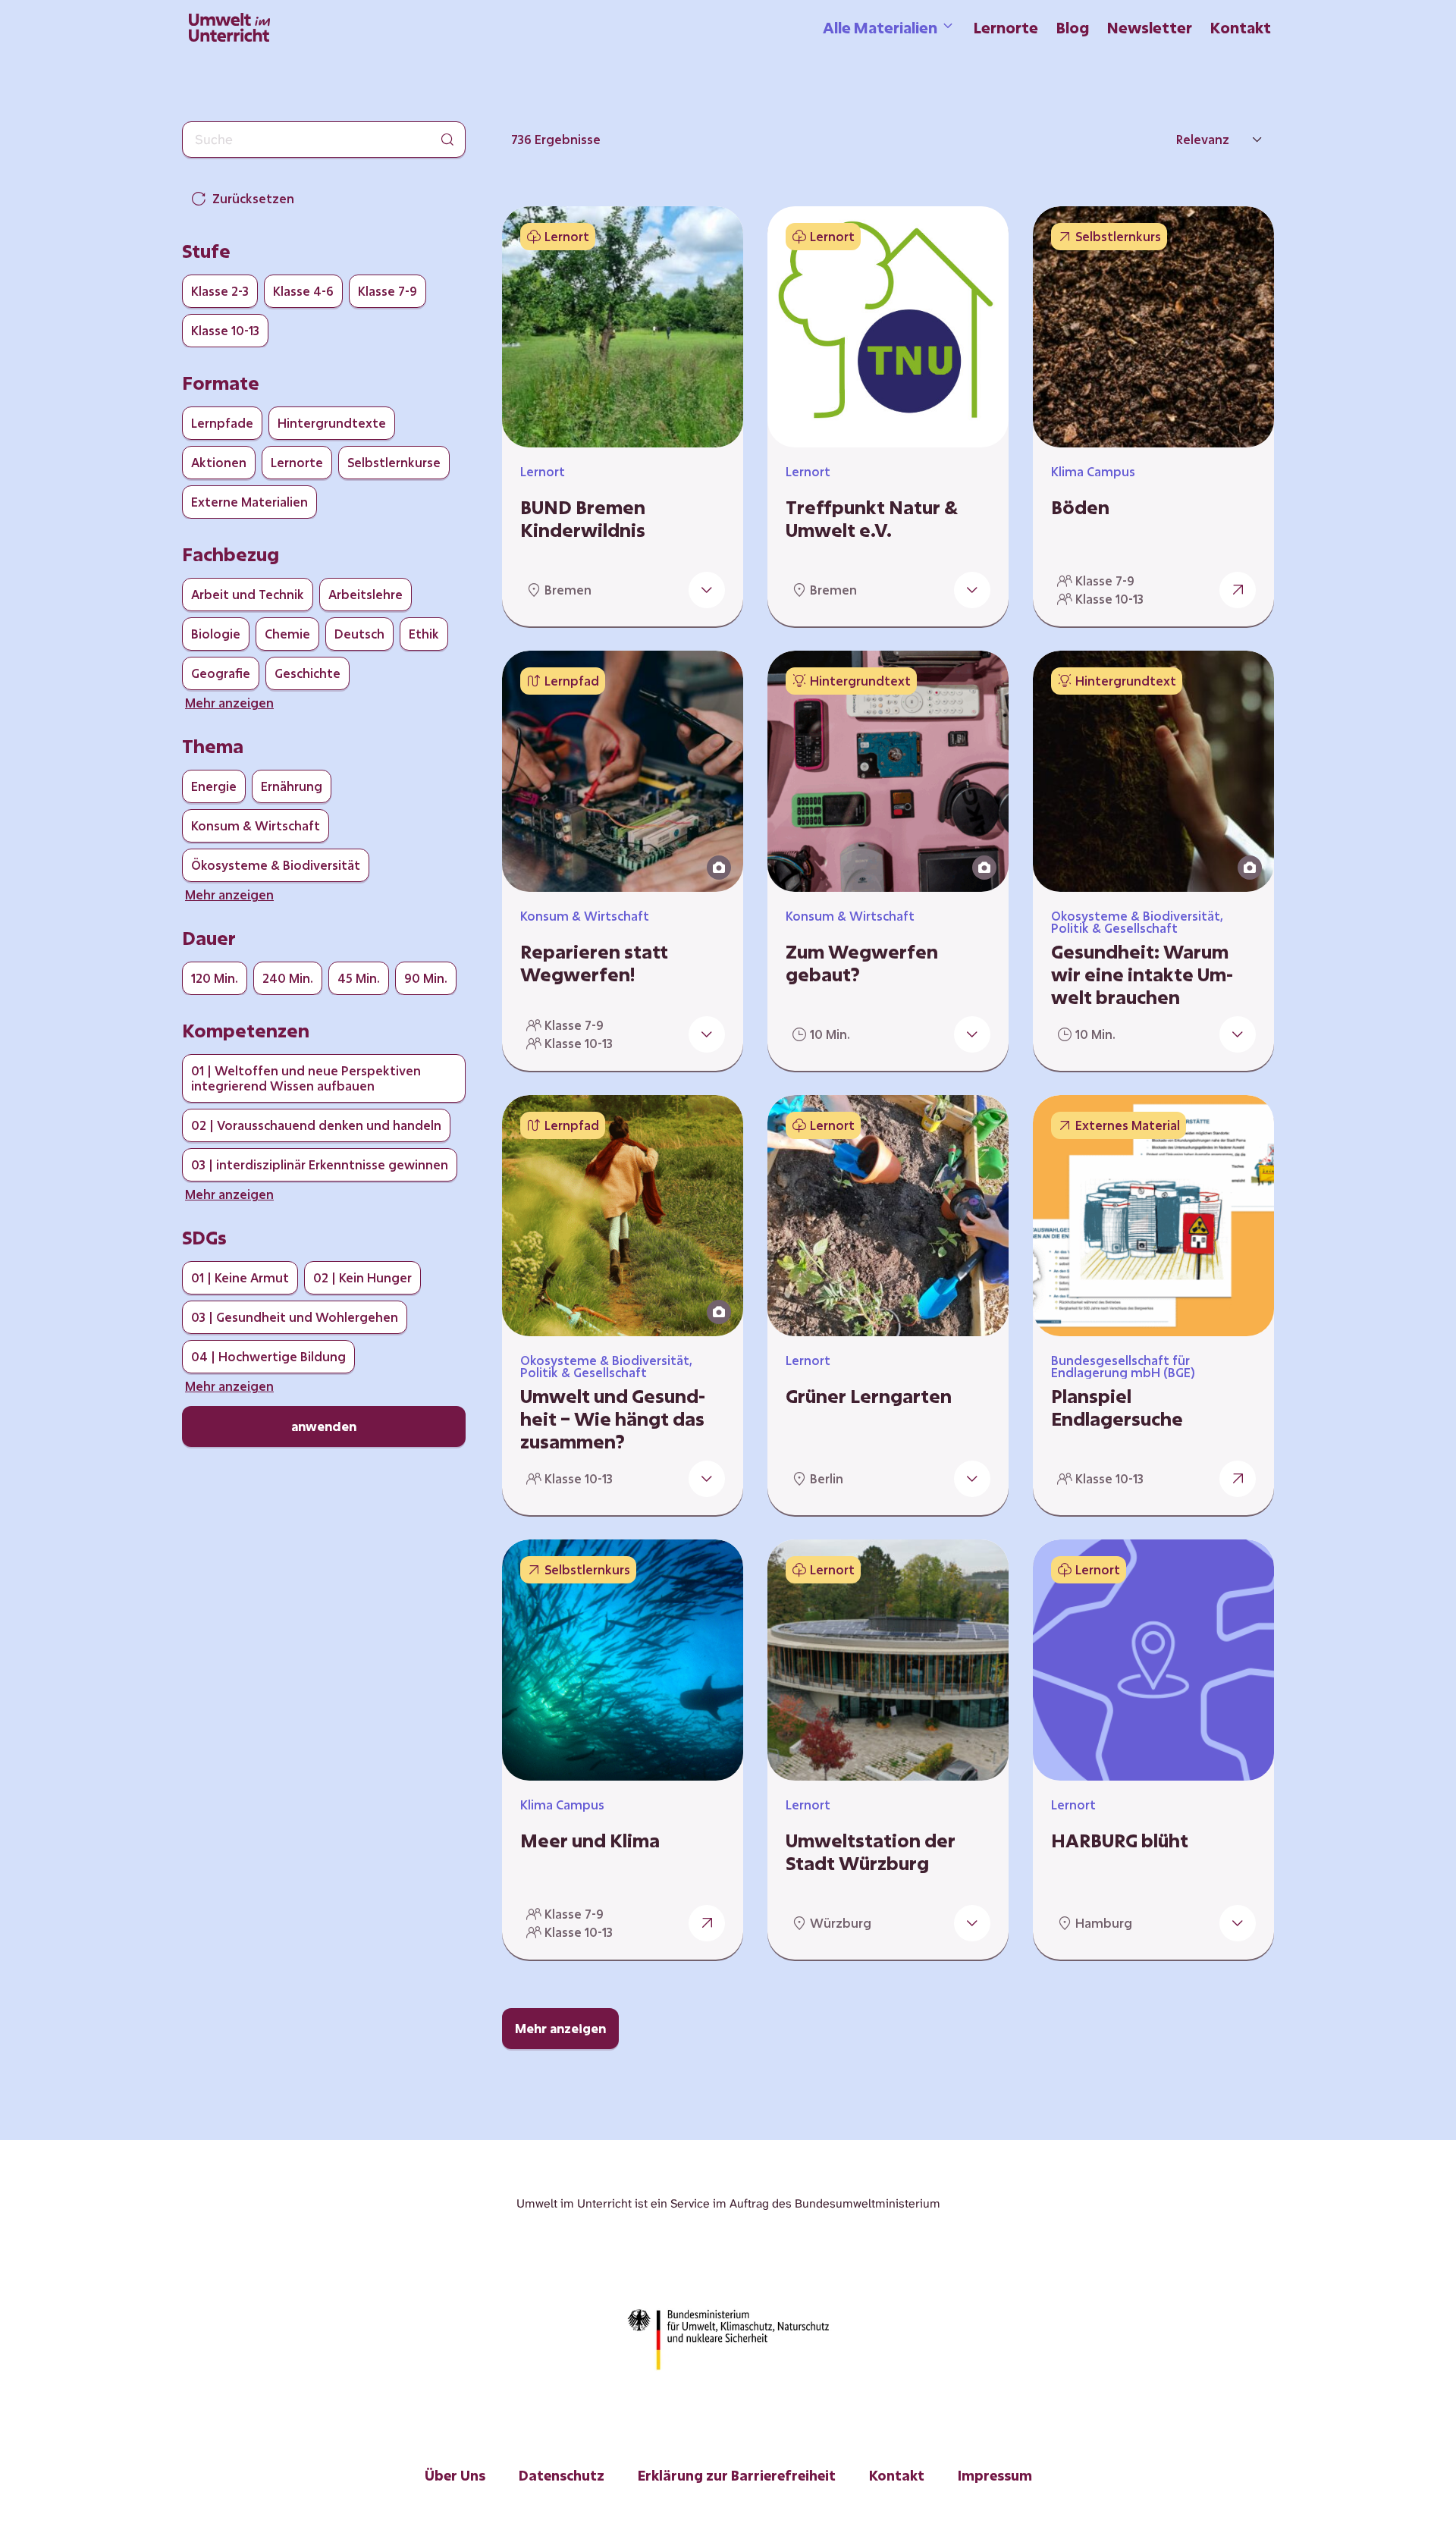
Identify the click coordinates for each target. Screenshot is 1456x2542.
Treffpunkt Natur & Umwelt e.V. (872, 519)
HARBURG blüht (1120, 1841)
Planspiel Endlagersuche (1117, 1408)
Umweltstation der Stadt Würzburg (871, 1852)
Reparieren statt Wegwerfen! (594, 963)
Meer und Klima (590, 1841)
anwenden (324, 1426)
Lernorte (1006, 27)
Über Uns (455, 2475)
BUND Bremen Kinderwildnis (583, 519)
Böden (1080, 507)
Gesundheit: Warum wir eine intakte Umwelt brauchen (1142, 974)
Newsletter (1150, 27)
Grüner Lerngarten (869, 1396)
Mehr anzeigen (560, 2028)
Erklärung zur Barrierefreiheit (737, 2475)
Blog (1073, 27)
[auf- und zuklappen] (707, 590)
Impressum (995, 2475)
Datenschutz (562, 2475)
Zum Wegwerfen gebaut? (862, 963)
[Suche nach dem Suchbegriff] (447, 140)
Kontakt (1241, 27)
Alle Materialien (880, 27)
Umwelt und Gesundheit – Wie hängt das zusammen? (613, 1419)
